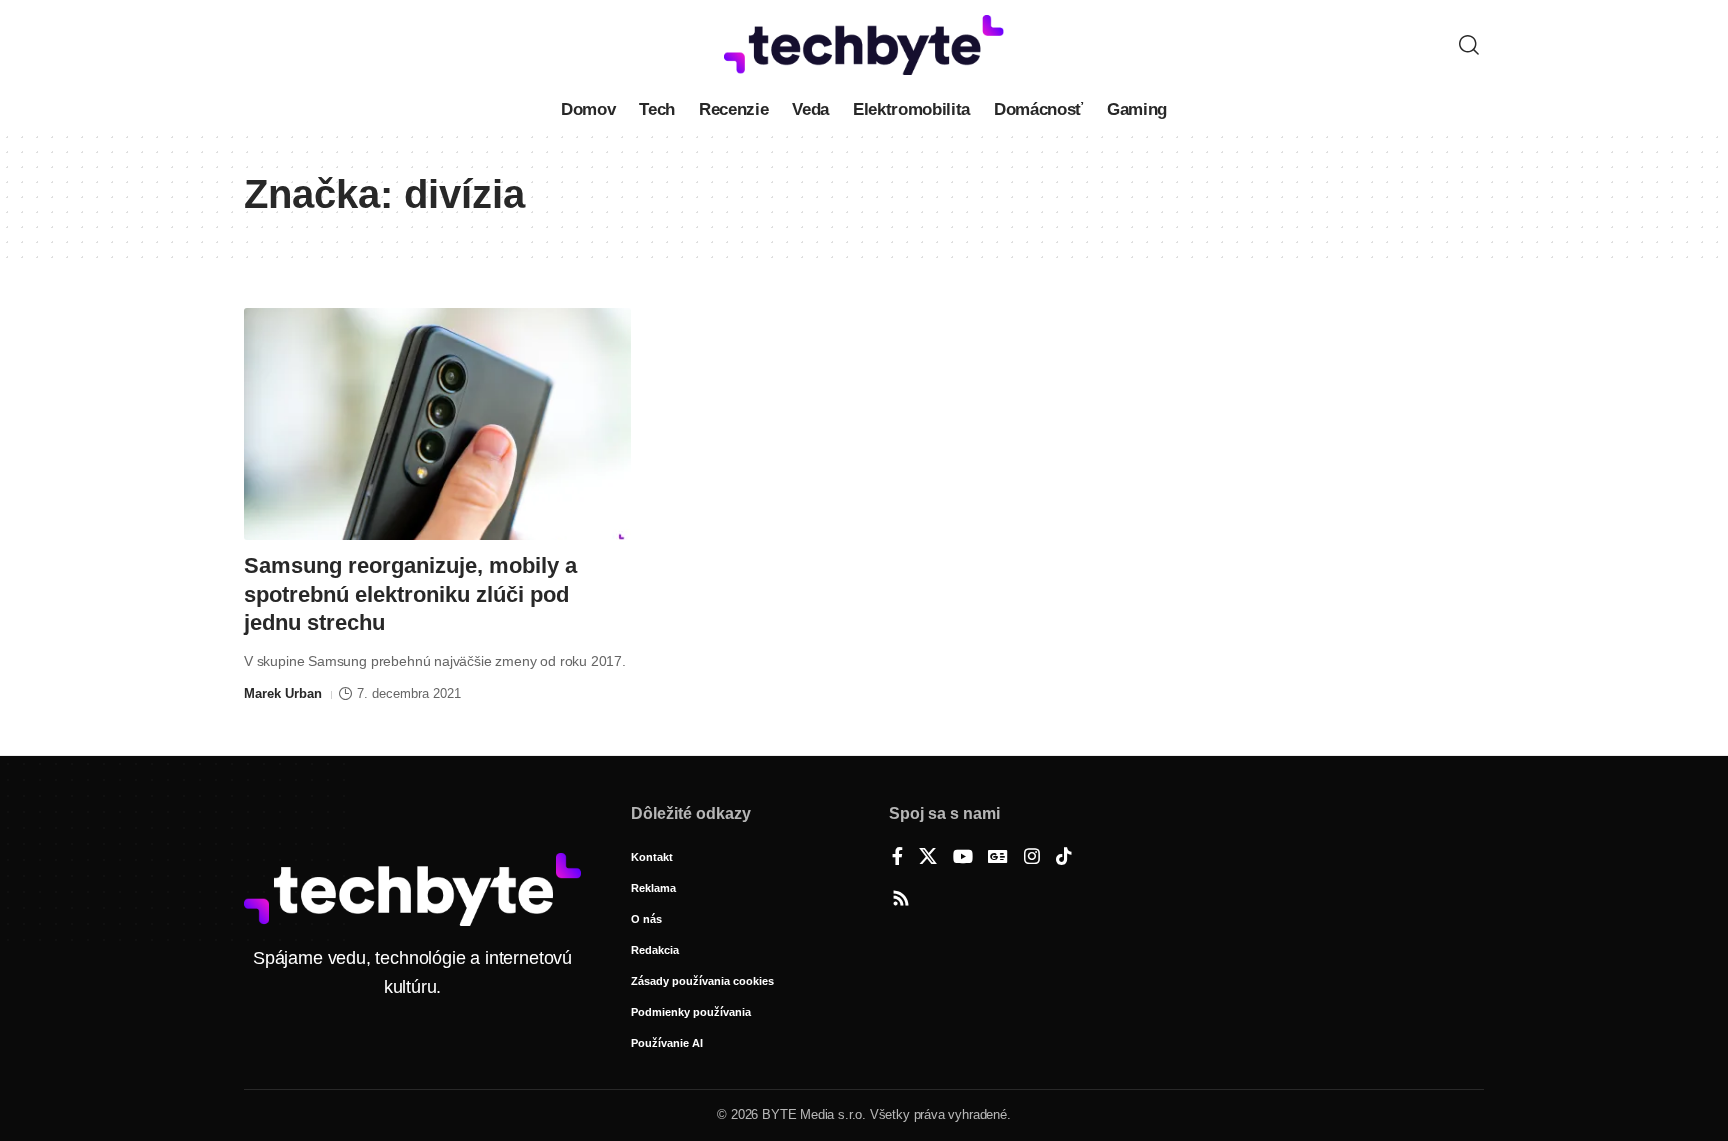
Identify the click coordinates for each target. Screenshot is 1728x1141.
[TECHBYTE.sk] (864, 45)
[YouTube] (963, 858)
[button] (1469, 45)
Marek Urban (283, 693)
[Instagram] (1032, 858)
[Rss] (901, 900)
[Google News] (998, 858)
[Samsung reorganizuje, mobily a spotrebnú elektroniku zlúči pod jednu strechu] (437, 424)
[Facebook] (897, 858)
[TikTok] (1064, 858)
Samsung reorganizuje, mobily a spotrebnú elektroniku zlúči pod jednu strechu (410, 594)
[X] (928, 858)
